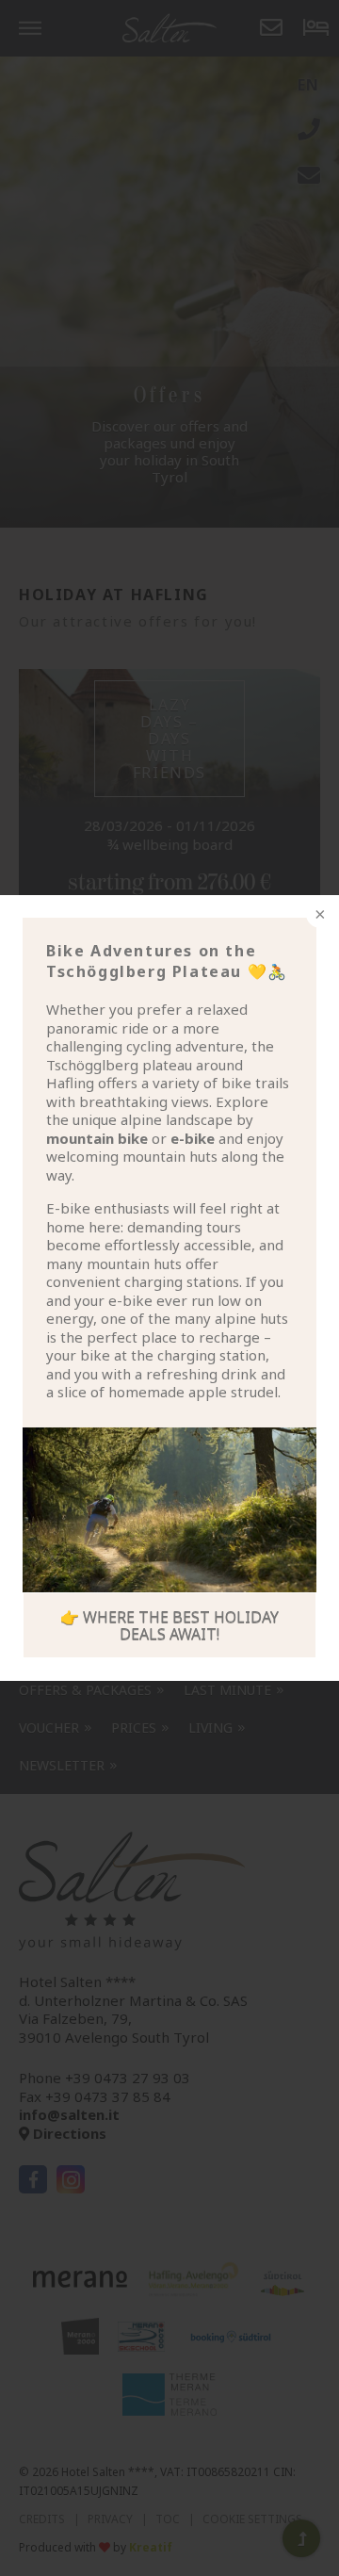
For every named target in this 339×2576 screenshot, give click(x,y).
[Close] (318, 916)
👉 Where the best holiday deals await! (169, 1625)
